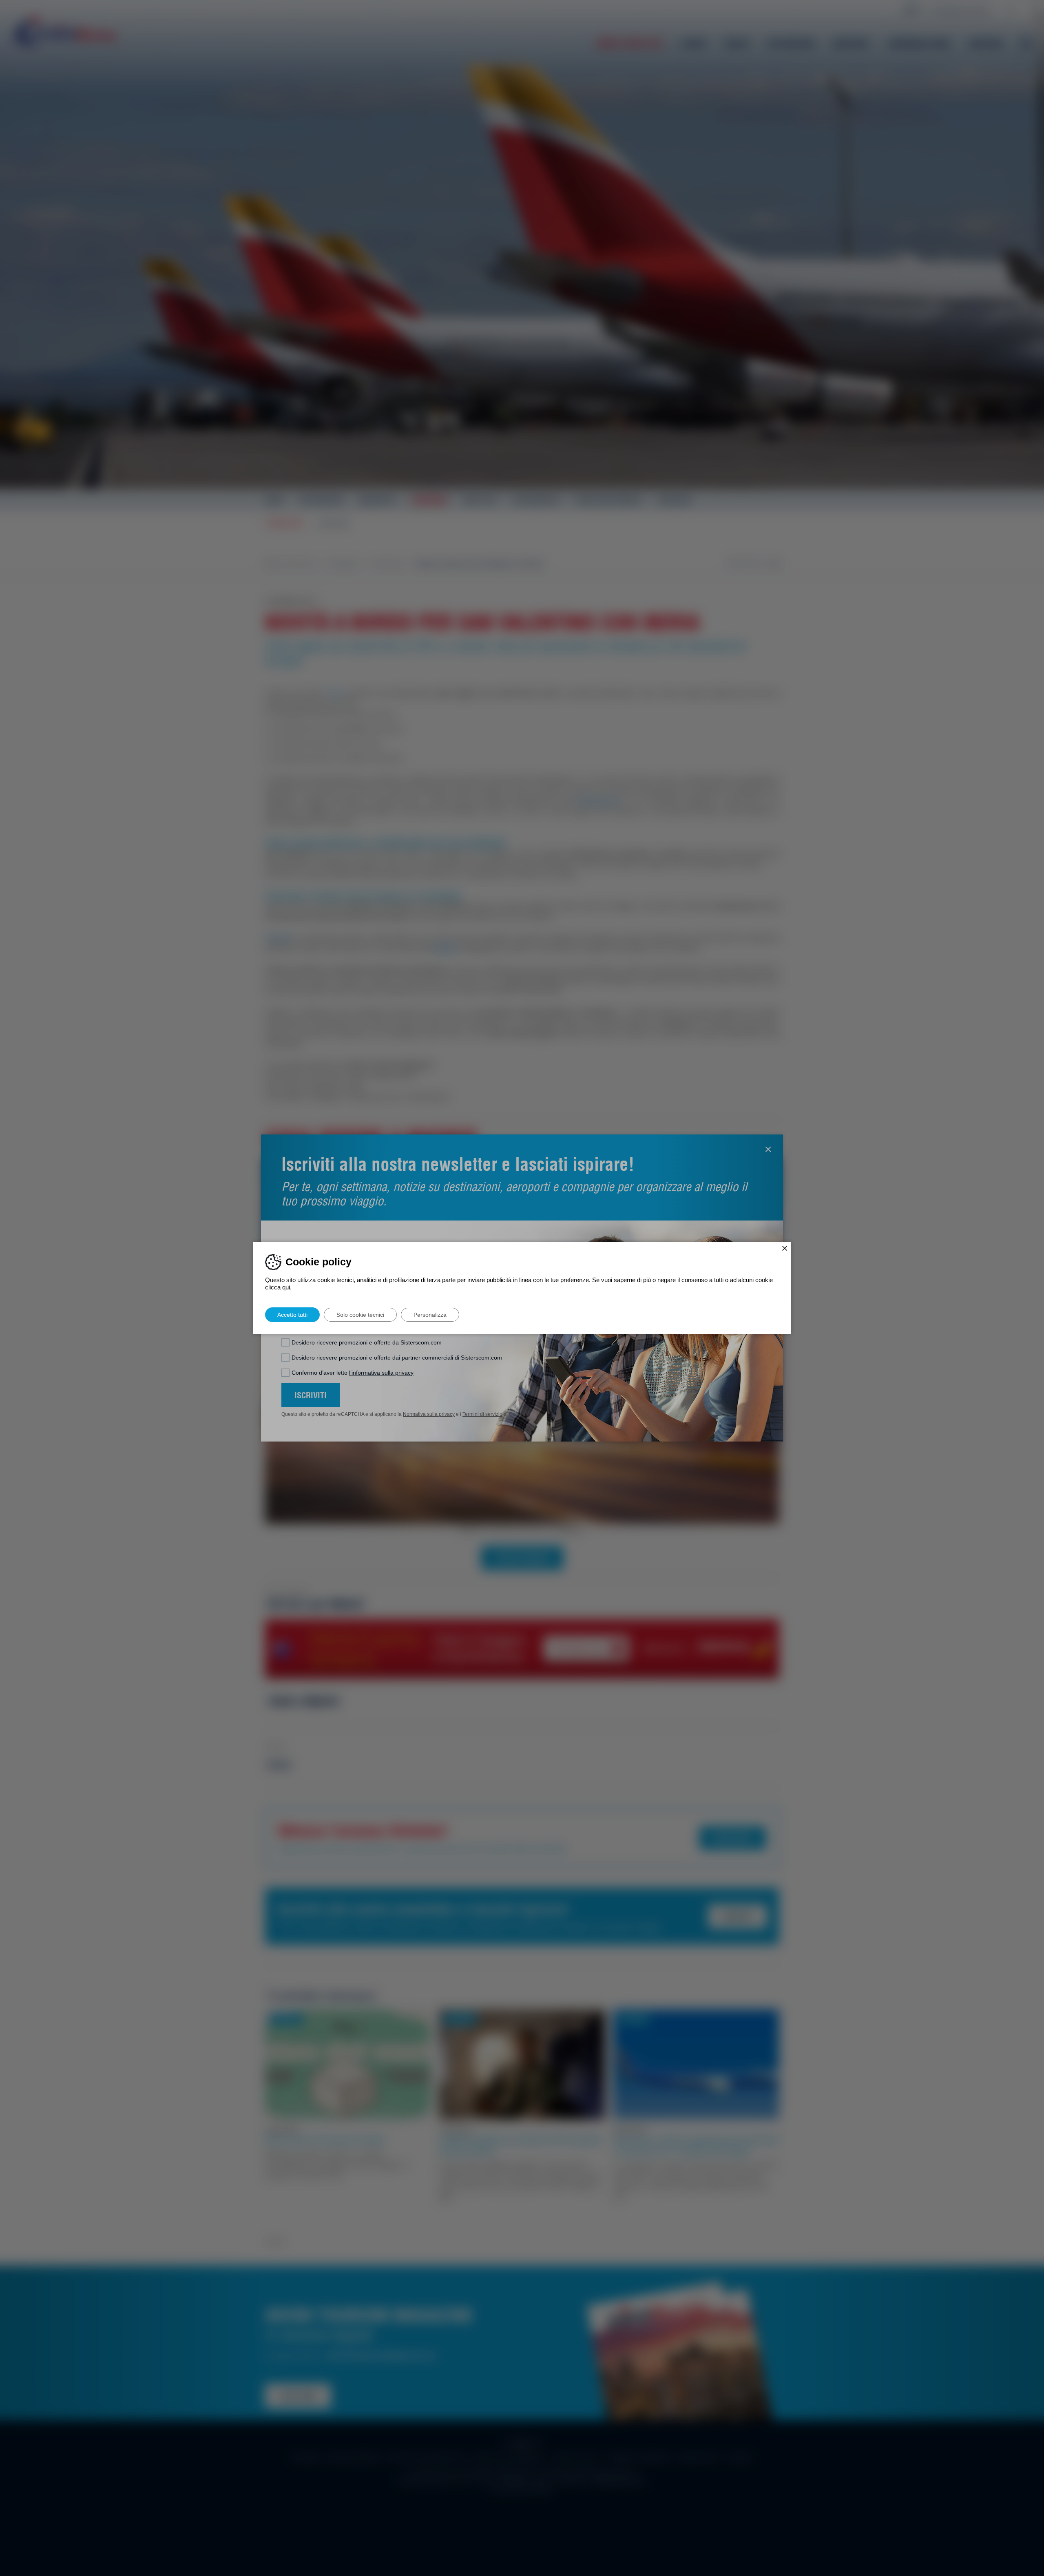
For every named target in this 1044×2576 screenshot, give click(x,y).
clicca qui (278, 1287)
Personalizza (430, 1315)
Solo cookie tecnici (360, 1315)
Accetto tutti (292, 1315)
